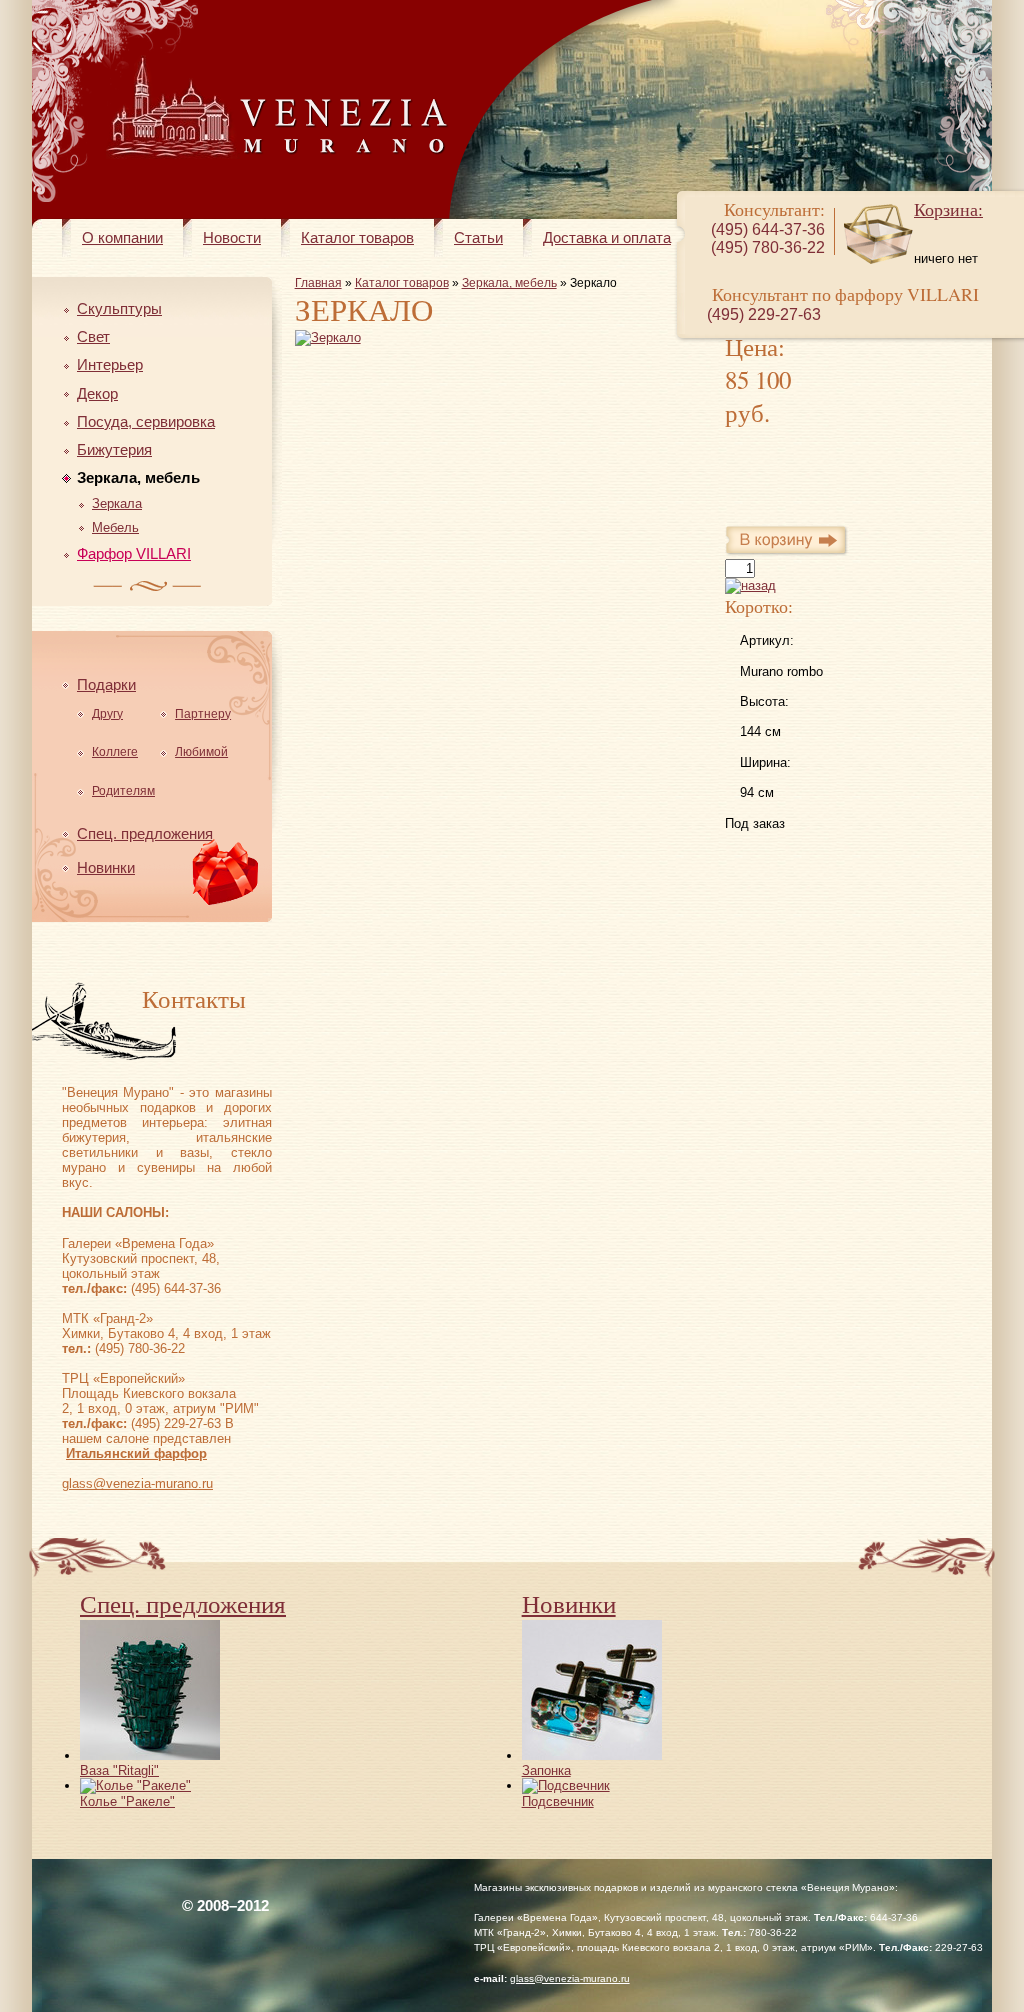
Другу (107, 714)
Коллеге (115, 752)
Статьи (478, 237)
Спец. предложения (145, 833)
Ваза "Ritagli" (119, 1770)
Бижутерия (114, 449)
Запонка (546, 1770)
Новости (232, 237)
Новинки (106, 867)
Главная (318, 283)
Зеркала (117, 503)
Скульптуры (119, 308)
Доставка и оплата (607, 237)
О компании (122, 237)
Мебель (115, 527)
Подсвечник (558, 1801)
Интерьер (110, 364)
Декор (97, 393)
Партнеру (203, 714)
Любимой (201, 752)
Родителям (123, 791)
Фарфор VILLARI (134, 553)
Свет (93, 336)
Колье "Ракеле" (127, 1801)
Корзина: (948, 209)
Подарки (106, 684)
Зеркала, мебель (138, 477)
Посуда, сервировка (146, 421)
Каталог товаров (357, 237)
